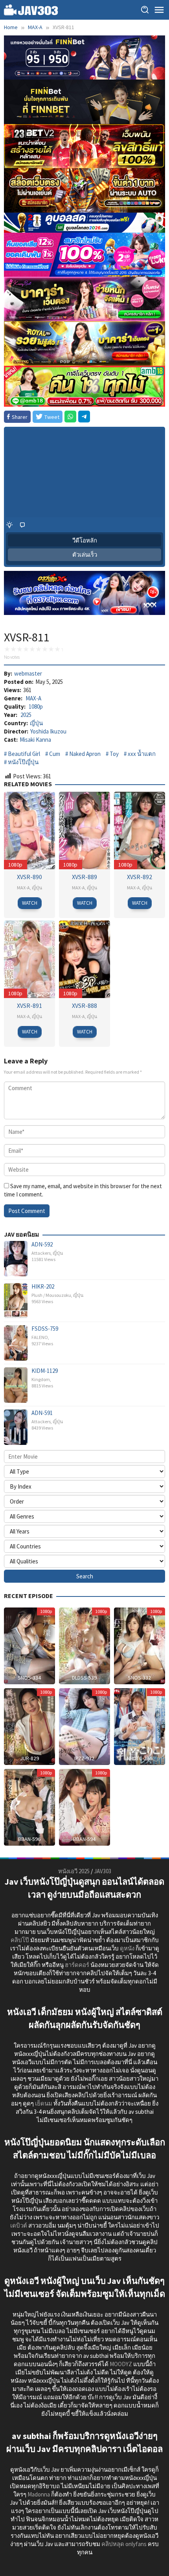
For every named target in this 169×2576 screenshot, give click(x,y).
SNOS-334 (29, 1678)
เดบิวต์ (19, 2225)
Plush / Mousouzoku (51, 1295)
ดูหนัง (127, 1948)
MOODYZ (121, 2364)
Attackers (41, 1253)
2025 (26, 715)
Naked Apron (85, 754)
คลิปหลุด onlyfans (124, 2544)
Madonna (39, 2494)
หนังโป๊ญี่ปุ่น (23, 762)
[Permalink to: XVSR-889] (84, 830)
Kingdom (41, 1379)
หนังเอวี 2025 (74, 1871)
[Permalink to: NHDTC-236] (140, 1726)
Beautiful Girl (24, 754)
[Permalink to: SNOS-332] (140, 1645)
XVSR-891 (29, 1006)
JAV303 (103, 1871)
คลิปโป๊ (20, 1940)
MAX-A (33, 698)
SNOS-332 (139, 1678)
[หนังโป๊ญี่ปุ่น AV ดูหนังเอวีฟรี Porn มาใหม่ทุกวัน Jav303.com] (31, 9)
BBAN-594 (84, 1839)
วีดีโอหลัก (85, 540)
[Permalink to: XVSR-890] (29, 830)
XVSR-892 (140, 877)
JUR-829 (29, 1758)
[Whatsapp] (70, 417)
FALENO (40, 1337)
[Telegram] (84, 417)
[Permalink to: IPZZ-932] (84, 1726)
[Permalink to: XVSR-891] (29, 958)
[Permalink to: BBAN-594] (84, 1807)
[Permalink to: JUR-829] (29, 1726)
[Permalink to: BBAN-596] (29, 1807)
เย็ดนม (44, 2103)
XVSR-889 (84, 877)
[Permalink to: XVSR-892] (140, 830)
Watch (30, 903)
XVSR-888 (84, 1006)
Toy (114, 754)
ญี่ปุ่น (36, 723)
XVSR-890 (29, 877)
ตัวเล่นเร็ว (85, 555)
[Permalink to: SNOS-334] (29, 1645)
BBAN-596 (29, 1839)
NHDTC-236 (140, 1758)
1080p (36, 707)
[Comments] (22, 525)
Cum (55, 754)
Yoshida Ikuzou (48, 731)
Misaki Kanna (35, 740)
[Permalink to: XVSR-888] (84, 958)
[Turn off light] (9, 525)
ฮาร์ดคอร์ (77, 1965)
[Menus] (159, 10)
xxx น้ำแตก (142, 754)
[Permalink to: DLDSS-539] (84, 1645)
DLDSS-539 (84, 1678)
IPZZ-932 (84, 1758)
